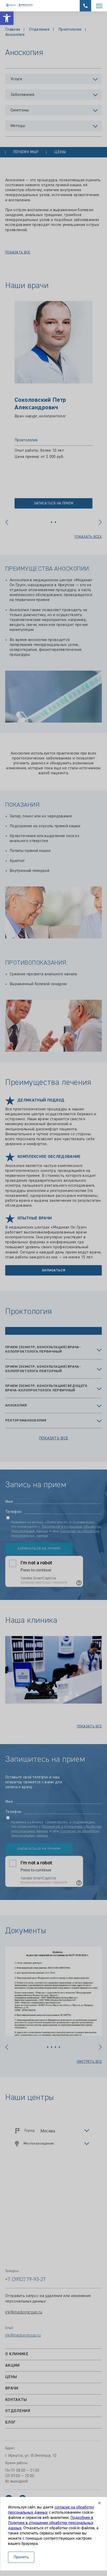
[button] (7, 18)
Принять (21, 2557)
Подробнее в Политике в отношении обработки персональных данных (51, 2523)
